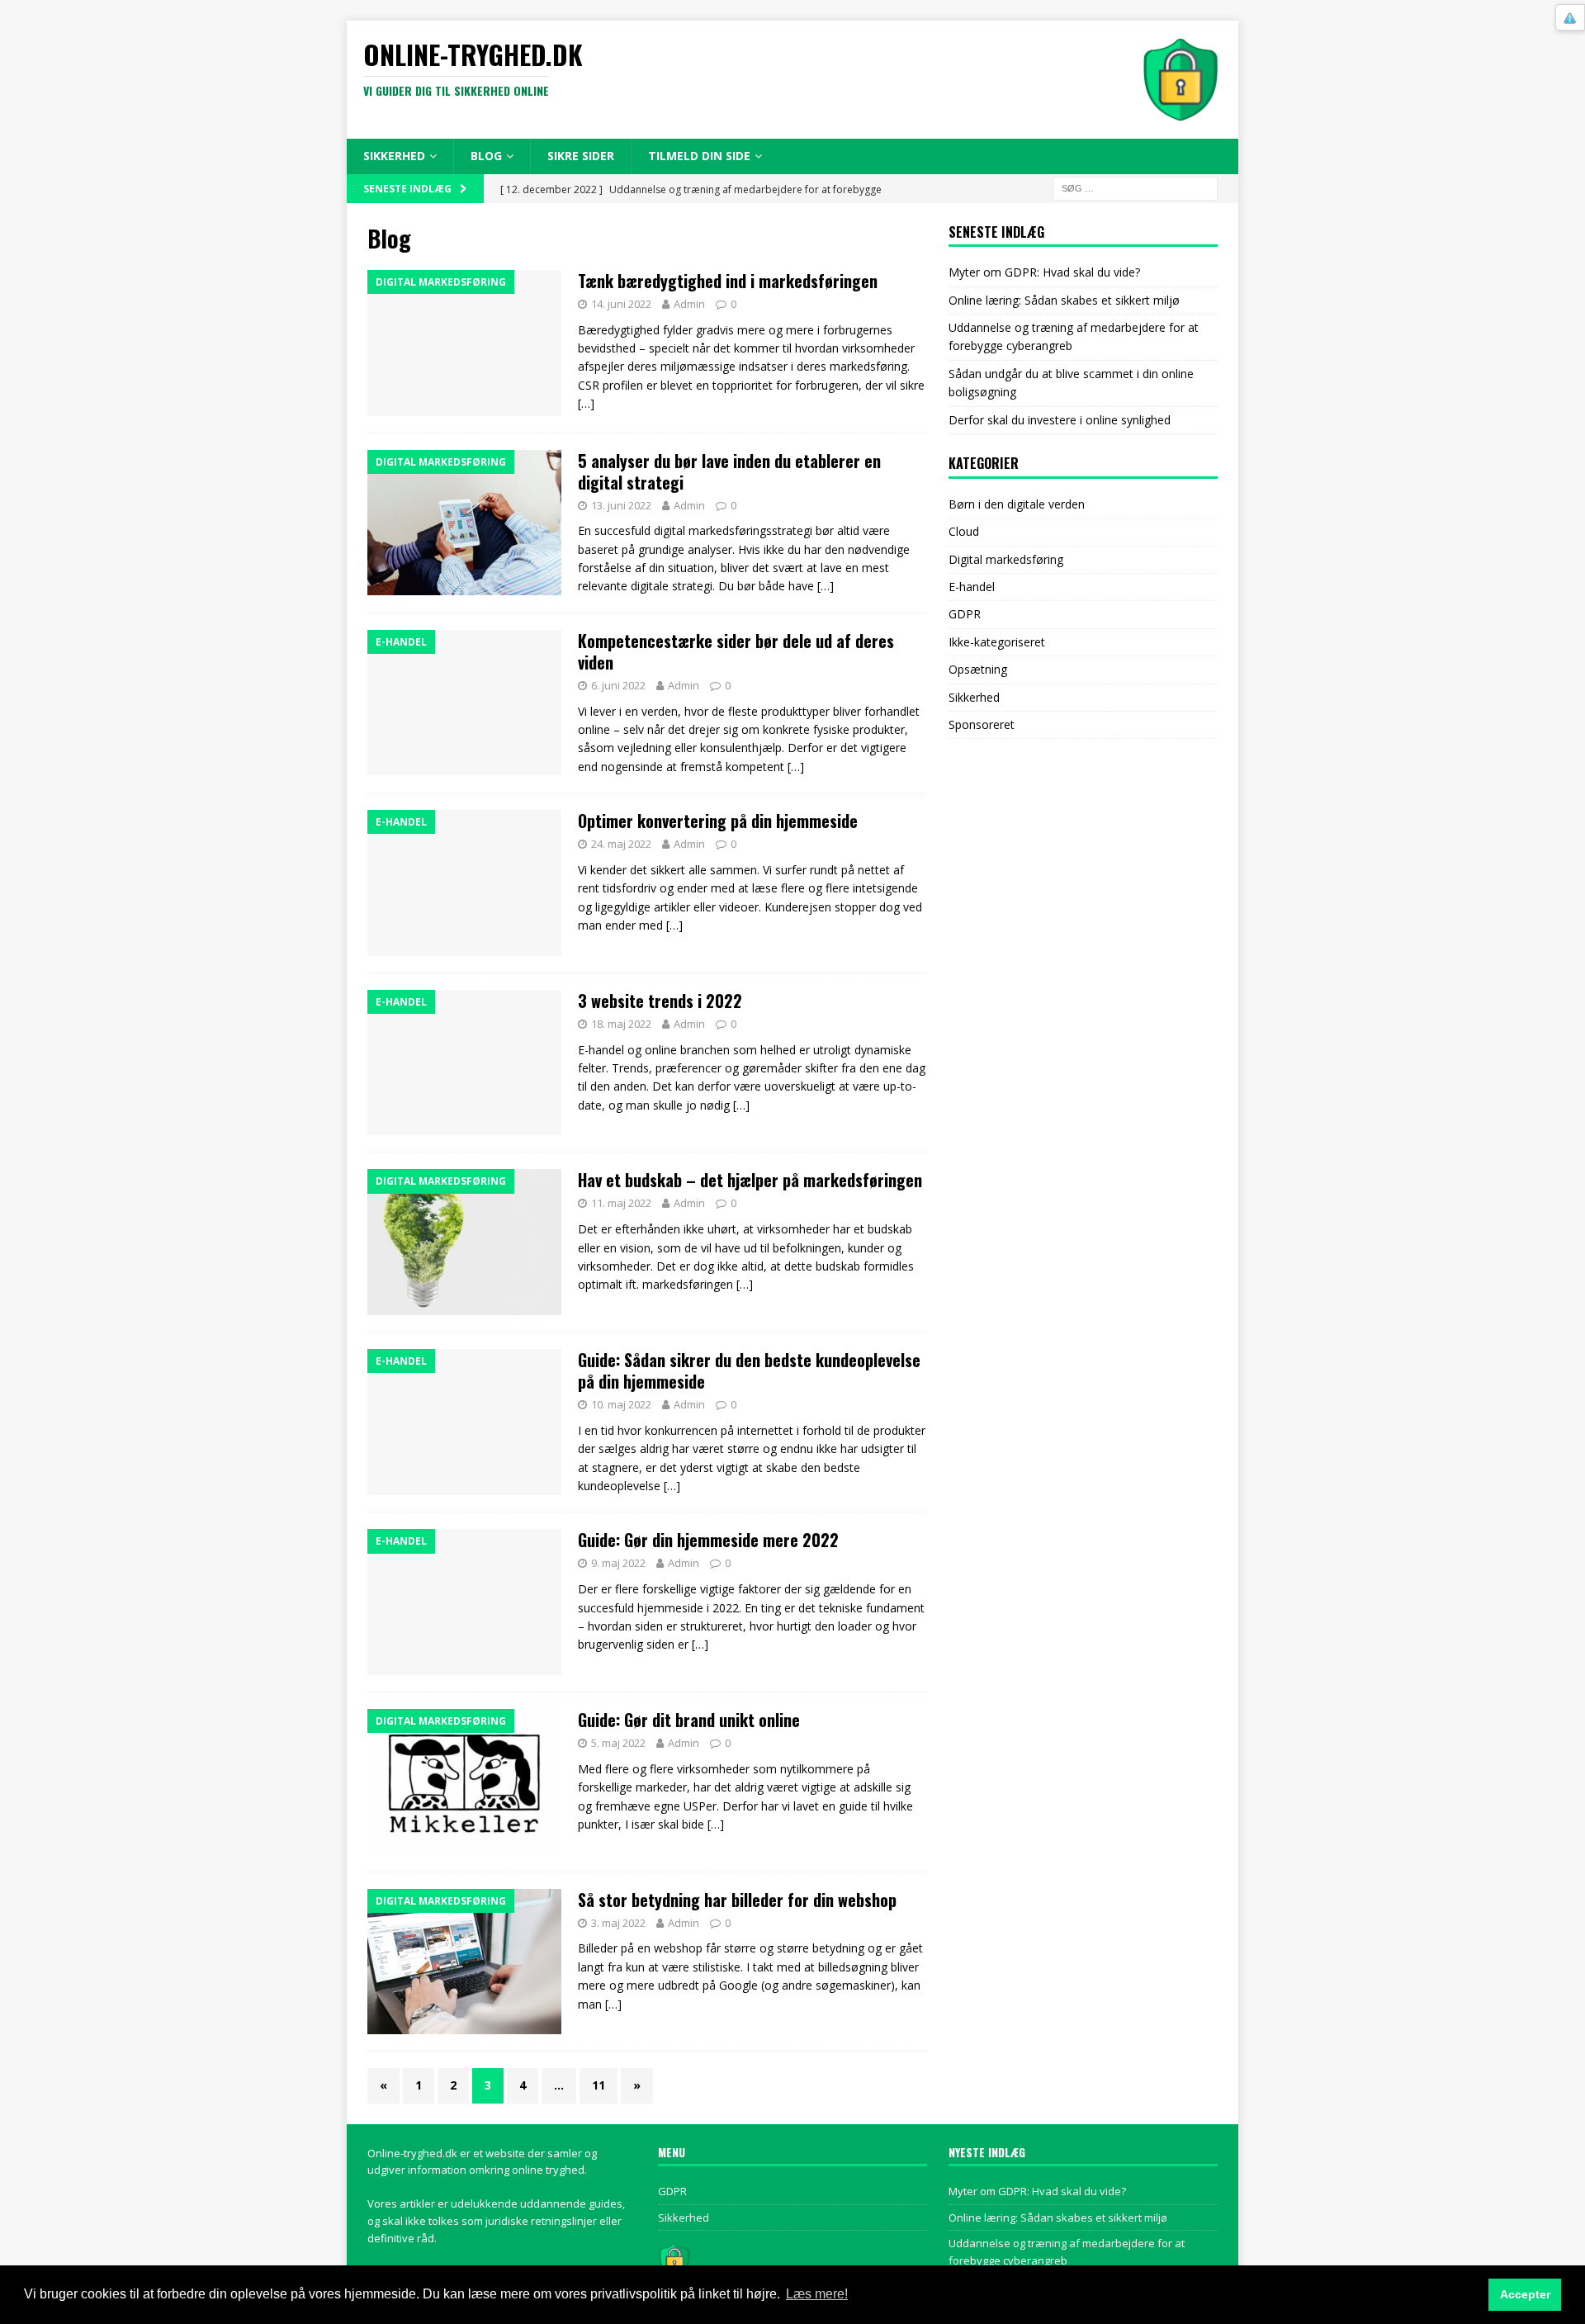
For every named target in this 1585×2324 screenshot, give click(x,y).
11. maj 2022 (621, 1203)
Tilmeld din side (699, 156)
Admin (689, 304)
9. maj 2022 (618, 1563)
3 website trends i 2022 (660, 1001)
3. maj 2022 (618, 1923)
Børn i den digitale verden (1017, 504)
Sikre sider (581, 156)
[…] (586, 403)
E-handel (972, 587)
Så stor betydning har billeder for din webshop (737, 1900)
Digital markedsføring (1006, 559)
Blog (486, 156)
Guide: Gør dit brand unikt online (689, 1720)
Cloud (964, 531)
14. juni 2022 (621, 304)
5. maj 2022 (618, 1743)
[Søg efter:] (1135, 187)
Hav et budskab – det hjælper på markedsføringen (750, 1180)
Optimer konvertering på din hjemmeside (718, 821)
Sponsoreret (982, 724)
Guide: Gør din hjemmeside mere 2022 (708, 1540)
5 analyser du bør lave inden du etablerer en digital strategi (729, 471)
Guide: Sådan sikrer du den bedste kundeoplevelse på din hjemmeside (749, 1370)
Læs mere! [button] (817, 2294)
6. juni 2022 (618, 685)
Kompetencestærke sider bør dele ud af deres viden (736, 651)
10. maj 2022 (621, 1404)
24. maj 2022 (621, 844)
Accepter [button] (1525, 2294)
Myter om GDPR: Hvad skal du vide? (1044, 272)
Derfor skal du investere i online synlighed (1060, 420)
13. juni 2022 (621, 505)
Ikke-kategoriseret (997, 642)
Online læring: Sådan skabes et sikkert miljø (1064, 300)
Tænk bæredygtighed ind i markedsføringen (728, 281)
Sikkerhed (394, 156)
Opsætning (978, 669)
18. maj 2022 (621, 1024)
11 (599, 2085)
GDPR (965, 614)
